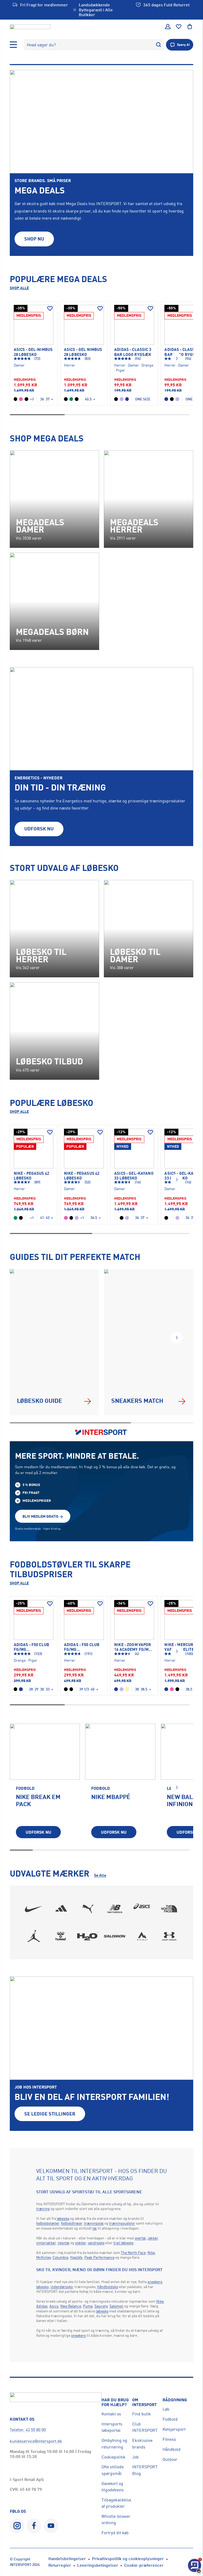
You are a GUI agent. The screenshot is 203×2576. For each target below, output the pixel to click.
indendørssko (62, 2287)
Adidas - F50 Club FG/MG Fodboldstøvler (32, 1647)
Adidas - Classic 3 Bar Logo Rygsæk (133, 352)
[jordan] (34, 1936)
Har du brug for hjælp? (115, 2402)
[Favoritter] (179, 27)
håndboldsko (108, 2287)
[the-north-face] (169, 1909)
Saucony (101, 2306)
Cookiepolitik (114, 2457)
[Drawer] (13, 45)
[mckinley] (142, 1936)
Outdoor (170, 2459)
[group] (45, 1785)
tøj (95, 2228)
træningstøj (94, 2223)
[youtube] (51, 2526)
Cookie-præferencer (144, 2565)
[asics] (142, 1909)
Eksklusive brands (142, 2443)
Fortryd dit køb (115, 2533)
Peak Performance (99, 2257)
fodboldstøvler (48, 2223)
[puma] (88, 1909)
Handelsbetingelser (67, 2559)
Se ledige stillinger (50, 2114)
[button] (177, 359)
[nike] (34, 1909)
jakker (153, 2238)
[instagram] (17, 2526)
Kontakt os (111, 2414)
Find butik (142, 2414)
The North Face (133, 2252)
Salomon (116, 2306)
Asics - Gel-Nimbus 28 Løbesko (33, 352)
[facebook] (34, 2526)
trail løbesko (123, 2243)
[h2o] (88, 1936)
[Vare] (34, 325)
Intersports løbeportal (112, 2427)
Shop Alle (19, 288)
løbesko (63, 2218)
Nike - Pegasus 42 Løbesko (31, 1176)
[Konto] (168, 27)
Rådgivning (175, 2400)
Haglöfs (76, 2257)
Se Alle (100, 1875)
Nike (151, 2252)
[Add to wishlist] (50, 309)
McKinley (43, 2257)
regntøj (64, 2243)
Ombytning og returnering (114, 2443)
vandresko (96, 2243)
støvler (80, 2243)
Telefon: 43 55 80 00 (28, 2430)
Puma (88, 2306)
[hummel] (61, 1936)
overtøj (140, 2238)
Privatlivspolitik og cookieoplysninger (128, 2559)
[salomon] (115, 1936)
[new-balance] (115, 1909)
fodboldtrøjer (72, 2223)
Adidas (42, 2306)
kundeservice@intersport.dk (36, 2441)
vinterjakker (46, 2243)
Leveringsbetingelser (98, 2565)
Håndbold (172, 2449)
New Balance (71, 2306)
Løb (166, 2409)
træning (43, 2209)
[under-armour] (169, 1936)
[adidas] (61, 1909)
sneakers (155, 2282)
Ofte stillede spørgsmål (113, 2470)
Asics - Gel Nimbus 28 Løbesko (83, 352)
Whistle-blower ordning (116, 2519)
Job (135, 2457)
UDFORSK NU (39, 829)
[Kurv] (190, 27)
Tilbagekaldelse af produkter (116, 2503)
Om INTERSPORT (144, 2402)
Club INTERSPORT (145, 2427)
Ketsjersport (174, 2429)
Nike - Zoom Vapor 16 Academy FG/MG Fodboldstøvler (133, 1647)
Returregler (60, 2565)
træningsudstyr (122, 2223)
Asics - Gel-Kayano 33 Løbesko (134, 1176)
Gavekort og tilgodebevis (113, 2487)
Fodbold (170, 2419)
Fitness (169, 2439)
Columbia (60, 2257)
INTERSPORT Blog (145, 2470)
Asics (54, 2306)
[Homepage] (30, 27)
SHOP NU (34, 239)
